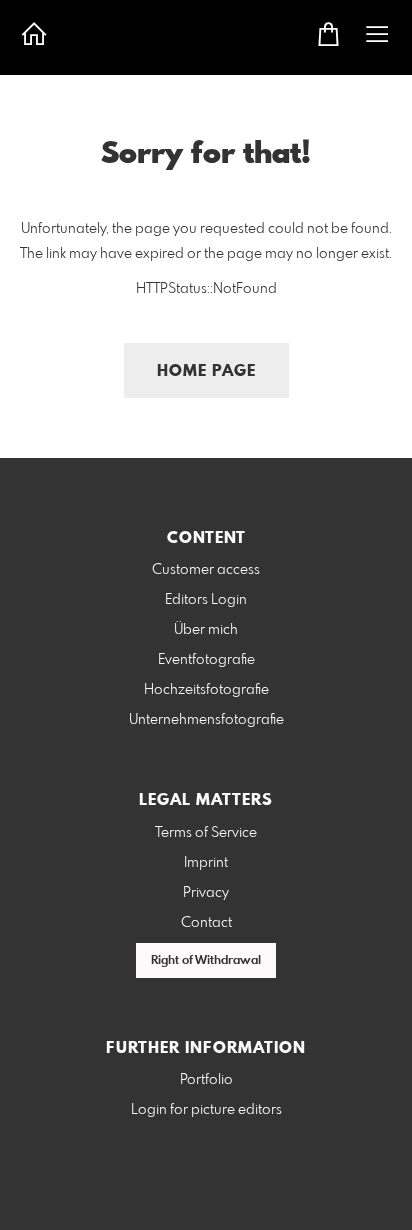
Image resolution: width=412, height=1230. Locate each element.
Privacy (206, 893)
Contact (206, 923)
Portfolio (206, 1080)
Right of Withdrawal (206, 961)
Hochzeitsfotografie (206, 690)
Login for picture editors (206, 1110)
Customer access (206, 570)
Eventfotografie (206, 660)
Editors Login (206, 600)
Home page (206, 371)
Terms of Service (206, 833)
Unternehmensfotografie (206, 720)
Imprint (206, 863)
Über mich (206, 630)
